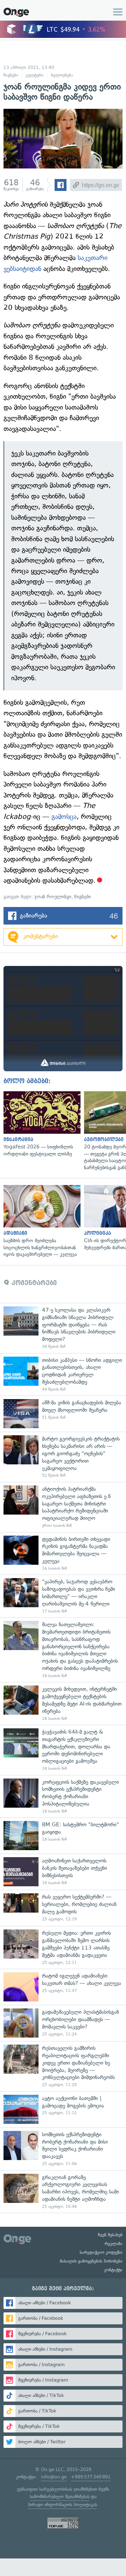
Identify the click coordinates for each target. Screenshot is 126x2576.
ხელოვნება (62, 75)
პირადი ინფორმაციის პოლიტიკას (62, 2505)
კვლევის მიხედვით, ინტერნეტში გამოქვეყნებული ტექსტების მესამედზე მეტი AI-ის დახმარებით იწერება (63, 1703)
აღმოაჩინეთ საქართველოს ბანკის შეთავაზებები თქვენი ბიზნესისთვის (63, 1872)
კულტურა (35, 75)
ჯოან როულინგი (53, 897)
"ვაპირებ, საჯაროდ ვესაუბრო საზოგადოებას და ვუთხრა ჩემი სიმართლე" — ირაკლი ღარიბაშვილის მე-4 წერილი (63, 1596)
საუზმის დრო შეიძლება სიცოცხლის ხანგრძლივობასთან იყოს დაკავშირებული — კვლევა (40, 1221)
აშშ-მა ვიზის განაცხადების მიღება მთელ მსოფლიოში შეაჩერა (63, 1414)
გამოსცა (64, 817)
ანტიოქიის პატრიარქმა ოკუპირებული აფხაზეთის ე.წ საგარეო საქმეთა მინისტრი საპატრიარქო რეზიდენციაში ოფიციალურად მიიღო (63, 1507)
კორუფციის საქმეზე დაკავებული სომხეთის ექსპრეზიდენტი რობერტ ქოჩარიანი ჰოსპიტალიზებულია (63, 1796)
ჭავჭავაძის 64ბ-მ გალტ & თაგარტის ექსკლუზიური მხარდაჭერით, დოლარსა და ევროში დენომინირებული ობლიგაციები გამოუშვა (63, 1750)
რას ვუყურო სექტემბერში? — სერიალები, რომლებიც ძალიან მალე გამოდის (63, 1908)
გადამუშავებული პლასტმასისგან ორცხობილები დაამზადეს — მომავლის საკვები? (63, 2023)
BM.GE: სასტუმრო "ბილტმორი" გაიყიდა (63, 1836)
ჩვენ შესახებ (110, 2235)
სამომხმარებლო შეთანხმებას (60, 2496)
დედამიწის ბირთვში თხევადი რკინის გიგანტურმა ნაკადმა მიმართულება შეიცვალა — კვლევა (63, 1554)
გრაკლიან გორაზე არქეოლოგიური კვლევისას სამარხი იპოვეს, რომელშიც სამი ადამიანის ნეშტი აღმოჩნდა (63, 2192)
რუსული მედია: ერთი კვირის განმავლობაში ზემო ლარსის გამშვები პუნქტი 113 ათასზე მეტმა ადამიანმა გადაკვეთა (63, 1947)
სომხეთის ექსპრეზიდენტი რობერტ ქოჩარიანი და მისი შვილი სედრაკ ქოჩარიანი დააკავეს (63, 2149)
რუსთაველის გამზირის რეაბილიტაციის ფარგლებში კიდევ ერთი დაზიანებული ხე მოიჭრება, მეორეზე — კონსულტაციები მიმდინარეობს (63, 2066)
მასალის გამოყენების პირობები (91, 2261)
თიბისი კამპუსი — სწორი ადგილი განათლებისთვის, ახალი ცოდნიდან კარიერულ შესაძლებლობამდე (63, 1375)
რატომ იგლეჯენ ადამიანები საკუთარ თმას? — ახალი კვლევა (63, 1987)
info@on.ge (54, 2477)
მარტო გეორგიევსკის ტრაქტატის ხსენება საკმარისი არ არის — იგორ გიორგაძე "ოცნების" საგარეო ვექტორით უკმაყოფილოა (63, 1457)
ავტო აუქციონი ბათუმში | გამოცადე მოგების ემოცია (63, 2109)
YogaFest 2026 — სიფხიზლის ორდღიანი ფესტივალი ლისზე (40, 1124)
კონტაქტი (113, 2270)
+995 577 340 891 (91, 2477)
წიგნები (11, 75)
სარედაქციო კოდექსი (101, 2252)
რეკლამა (114, 2244)
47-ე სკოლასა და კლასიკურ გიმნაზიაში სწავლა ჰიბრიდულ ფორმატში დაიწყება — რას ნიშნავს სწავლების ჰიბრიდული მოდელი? (63, 1328)
